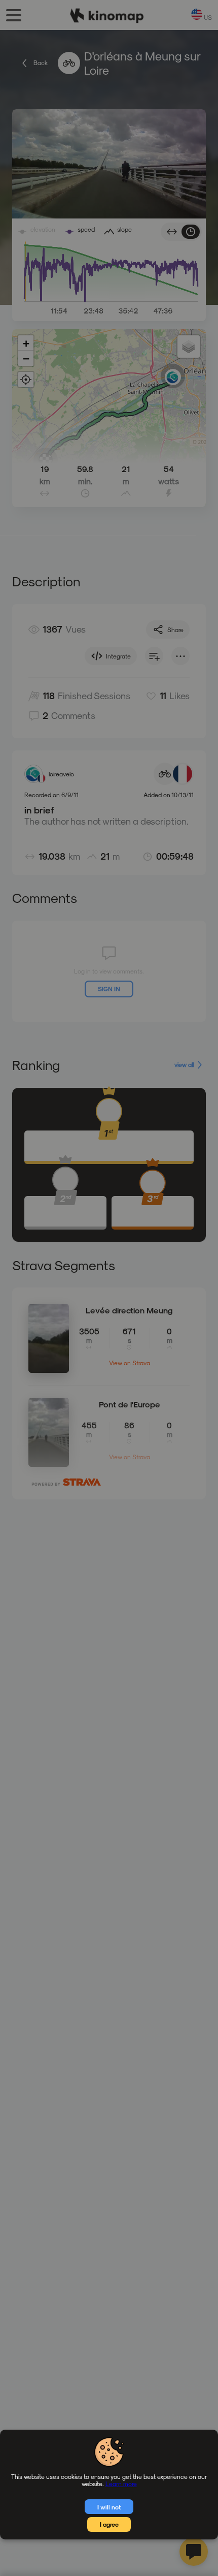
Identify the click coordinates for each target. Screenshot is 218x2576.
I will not (109, 2507)
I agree (109, 2524)
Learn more (121, 2484)
